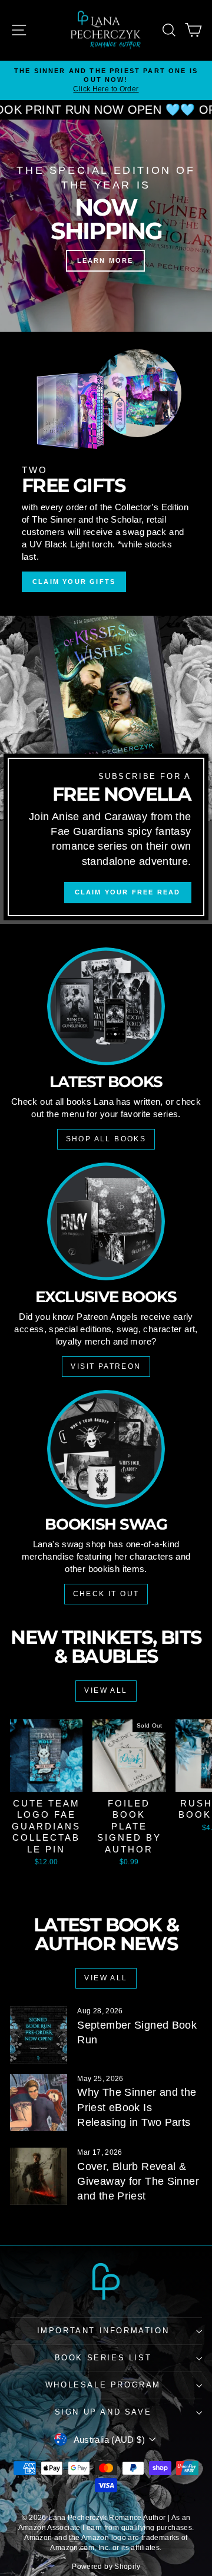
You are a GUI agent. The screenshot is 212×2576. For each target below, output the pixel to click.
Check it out (106, 1594)
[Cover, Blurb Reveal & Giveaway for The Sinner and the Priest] (39, 2176)
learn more (105, 260)
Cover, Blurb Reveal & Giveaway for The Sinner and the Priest (138, 2181)
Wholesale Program (103, 2385)
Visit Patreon (106, 1366)
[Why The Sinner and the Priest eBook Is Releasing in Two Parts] (39, 2103)
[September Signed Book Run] (39, 2035)
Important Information (103, 2331)
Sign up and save (103, 2412)
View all (106, 1690)
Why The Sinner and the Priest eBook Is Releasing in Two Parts (137, 2107)
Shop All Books (106, 1139)
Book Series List (103, 2358)
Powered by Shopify (106, 2567)
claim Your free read (128, 892)
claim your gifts (74, 582)
